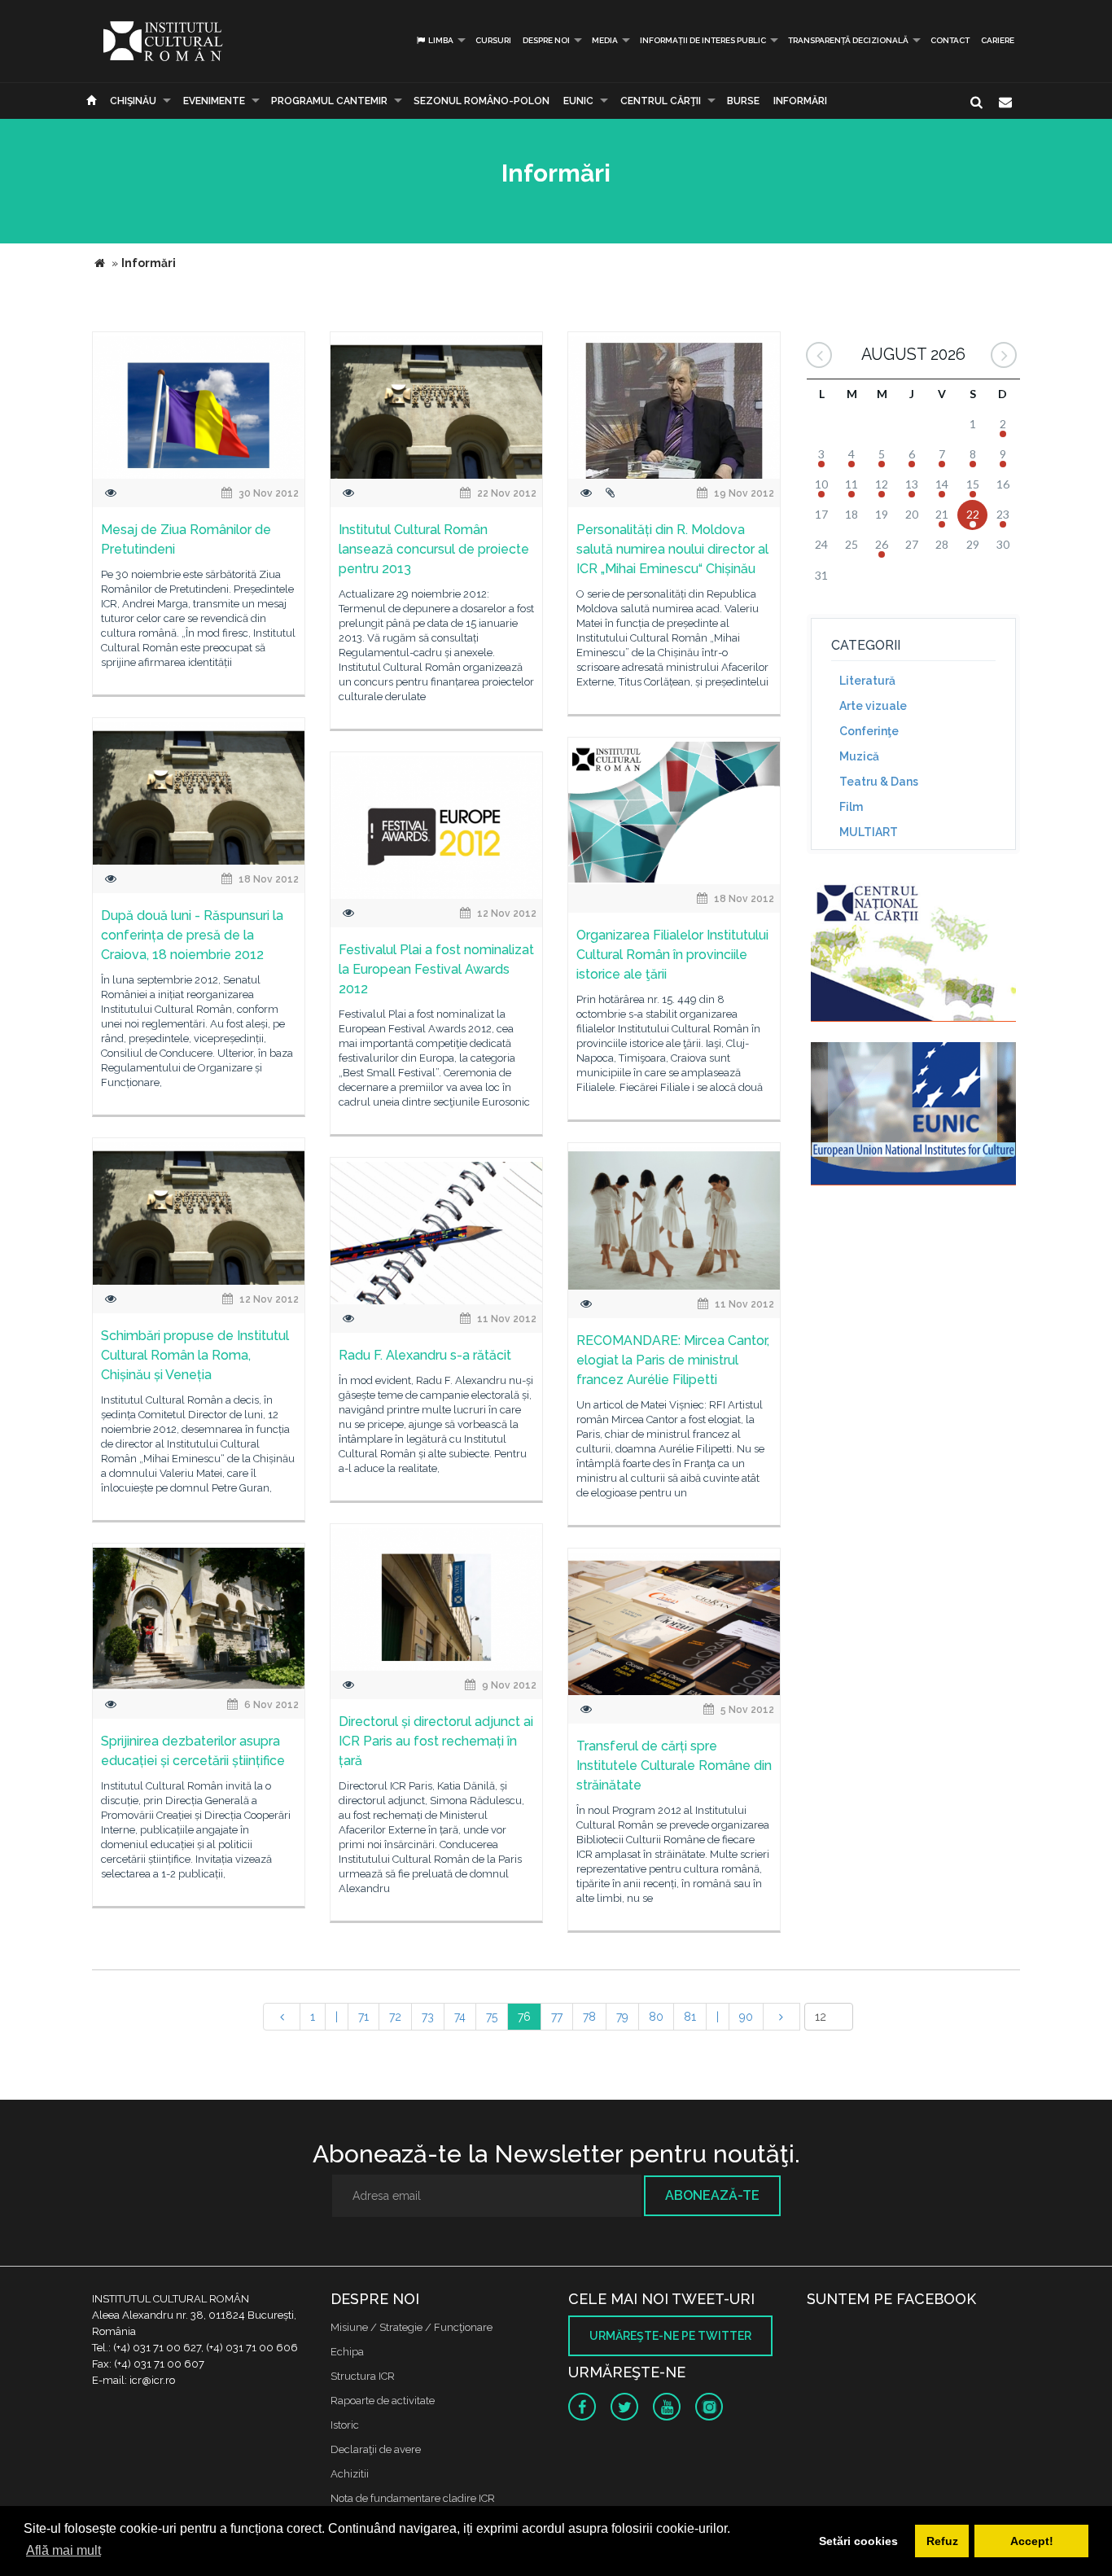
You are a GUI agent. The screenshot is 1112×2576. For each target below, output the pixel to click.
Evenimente (214, 101)
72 (395, 2017)
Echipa (347, 2352)
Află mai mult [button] (63, 2550)
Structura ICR (363, 2376)
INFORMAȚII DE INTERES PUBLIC (703, 40)
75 (492, 2017)
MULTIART (869, 832)
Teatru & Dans (879, 782)
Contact (950, 40)
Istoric (345, 2425)
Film (851, 807)
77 (557, 2017)
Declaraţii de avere (376, 2449)
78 (589, 2017)
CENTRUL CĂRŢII (661, 101)
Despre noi (546, 40)
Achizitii (350, 2474)
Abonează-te (712, 2195)
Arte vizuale (873, 706)
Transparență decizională (848, 40)
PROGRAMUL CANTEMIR (329, 101)
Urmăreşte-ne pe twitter (670, 2336)
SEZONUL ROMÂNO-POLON (482, 101)
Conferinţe (869, 731)
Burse (743, 101)
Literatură (867, 681)
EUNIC (578, 101)
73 (428, 2017)
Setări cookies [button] (858, 2541)
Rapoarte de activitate (383, 2401)
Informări (800, 101)
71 (363, 2017)
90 (746, 2017)
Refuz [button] (942, 2541)
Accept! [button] (1032, 2541)
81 (690, 2017)
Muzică (859, 756)
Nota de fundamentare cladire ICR (413, 2498)
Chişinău (133, 101)
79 (622, 2017)
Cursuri (493, 40)
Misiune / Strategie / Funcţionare (412, 2327)
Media (605, 40)
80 (656, 2017)
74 (460, 2017)
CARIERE (998, 40)
